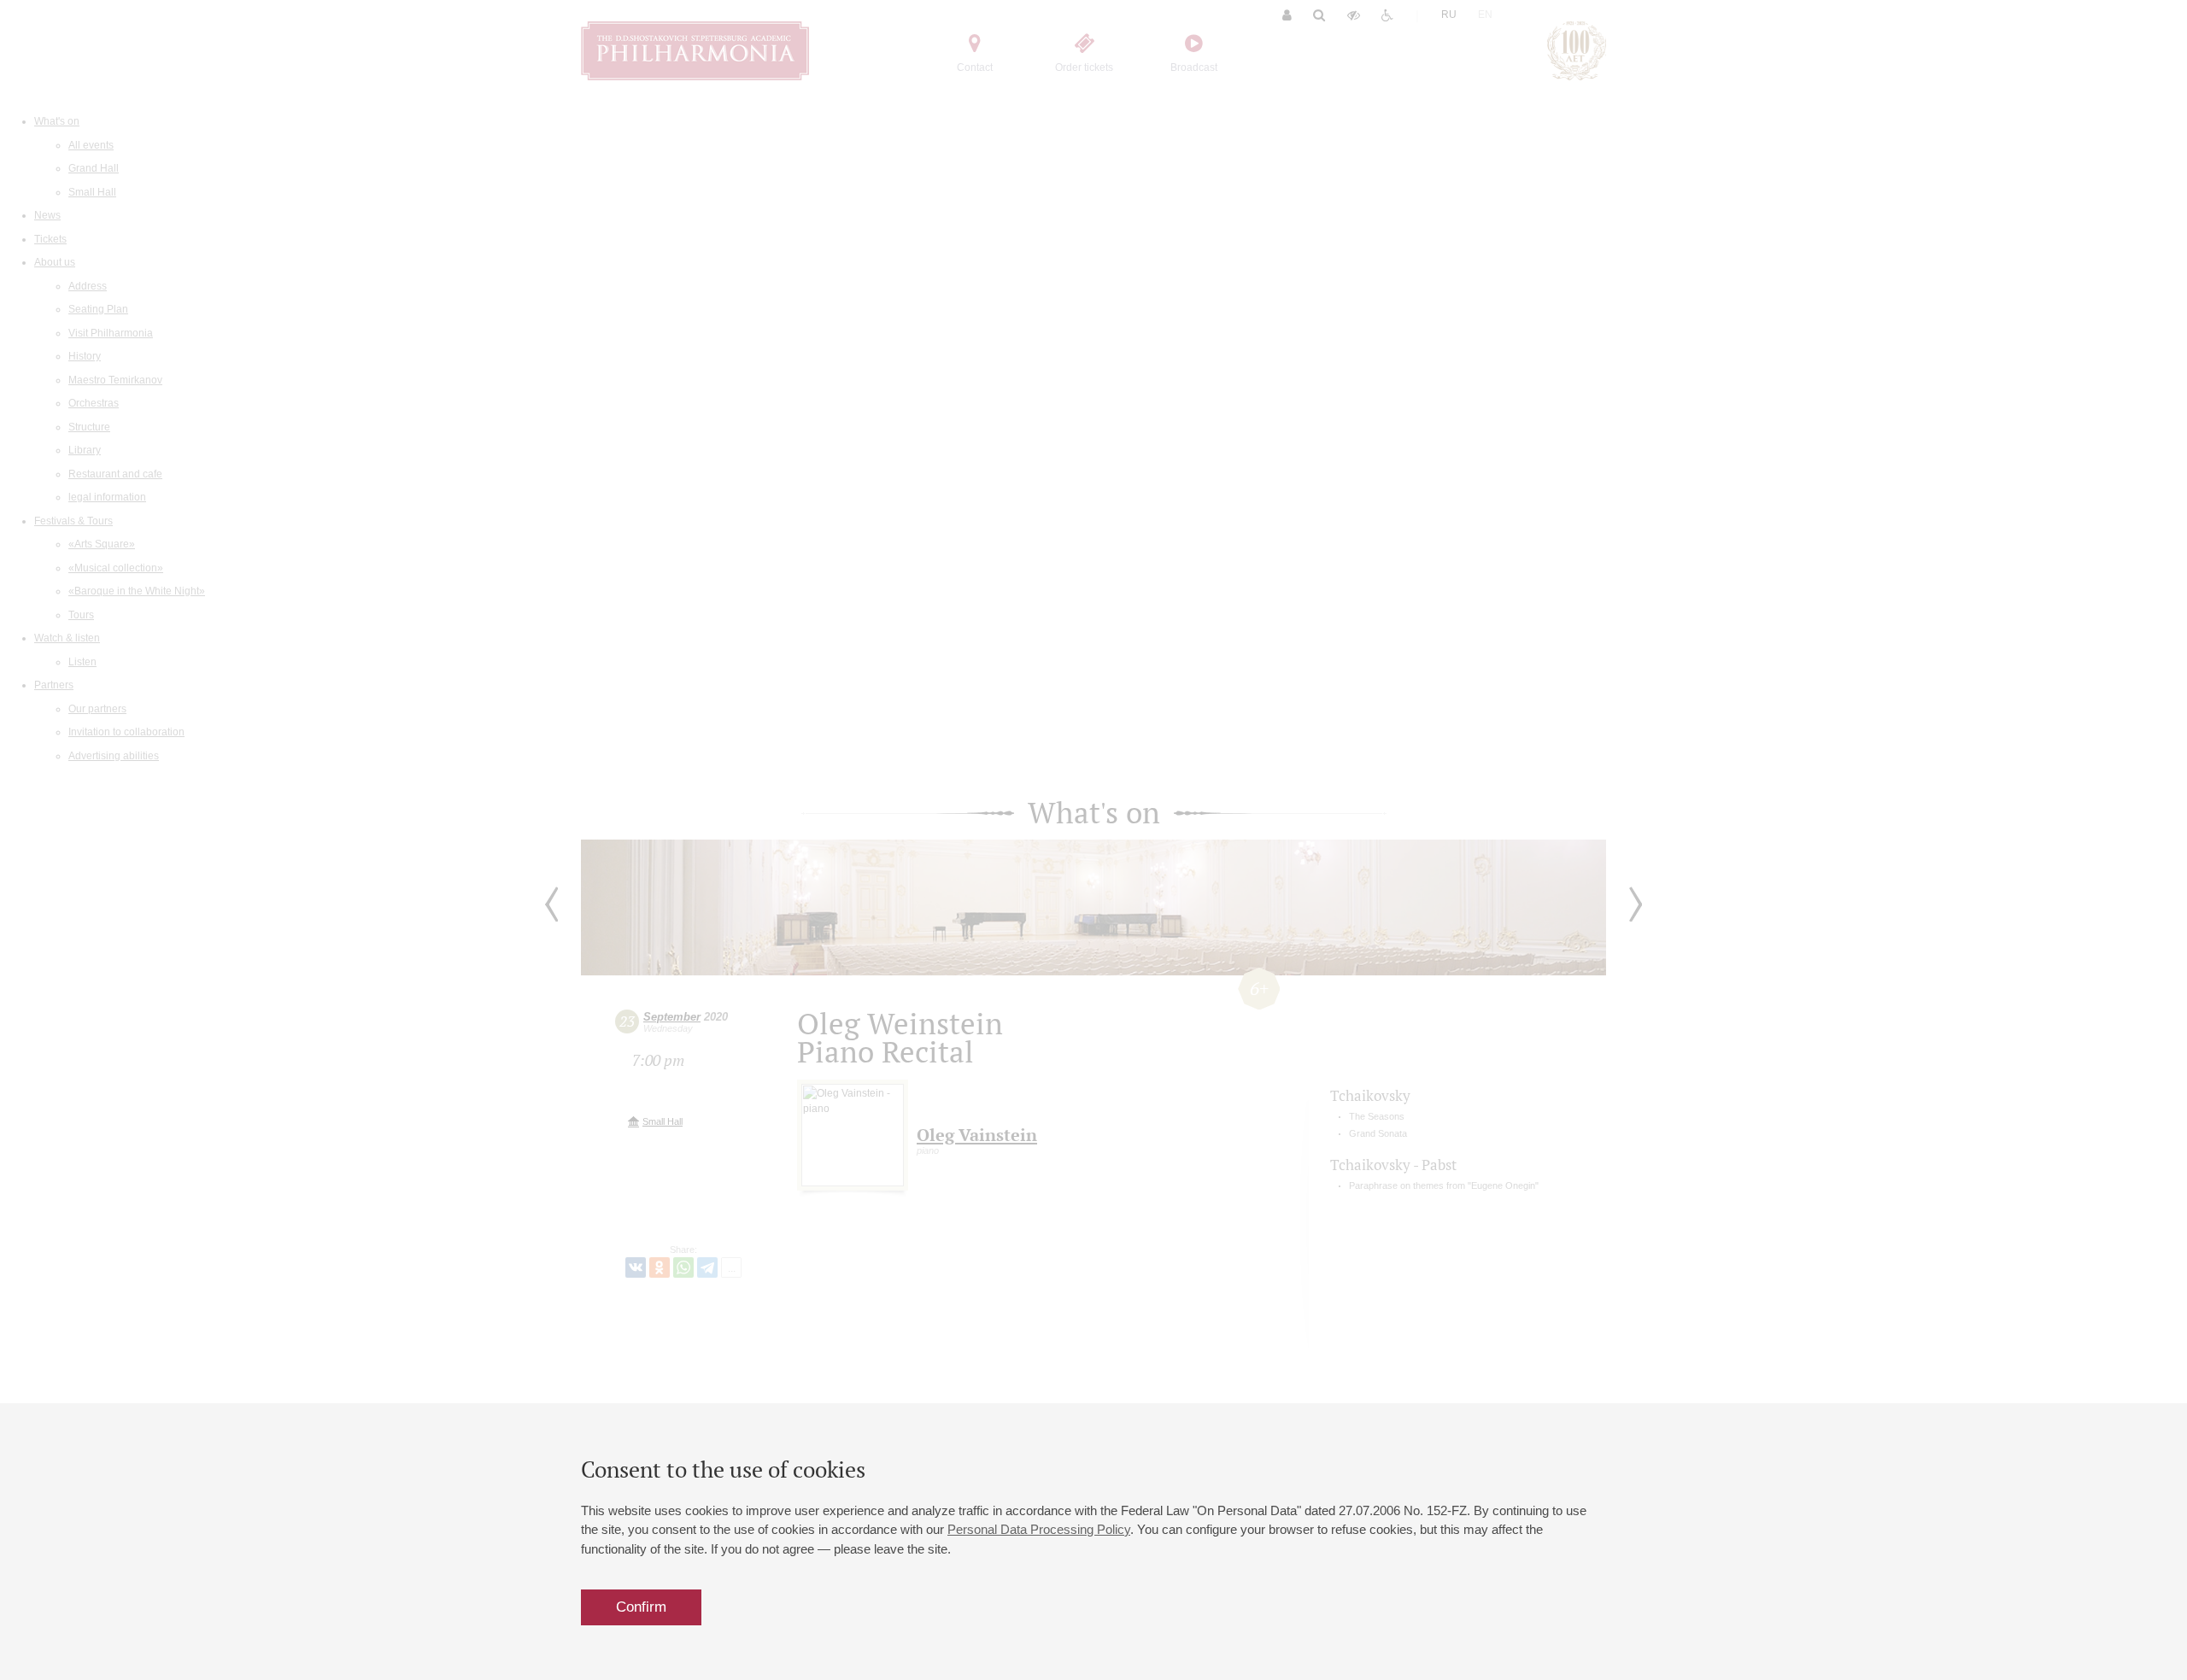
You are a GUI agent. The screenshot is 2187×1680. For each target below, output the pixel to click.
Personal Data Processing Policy (1039, 1529)
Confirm (641, 1607)
